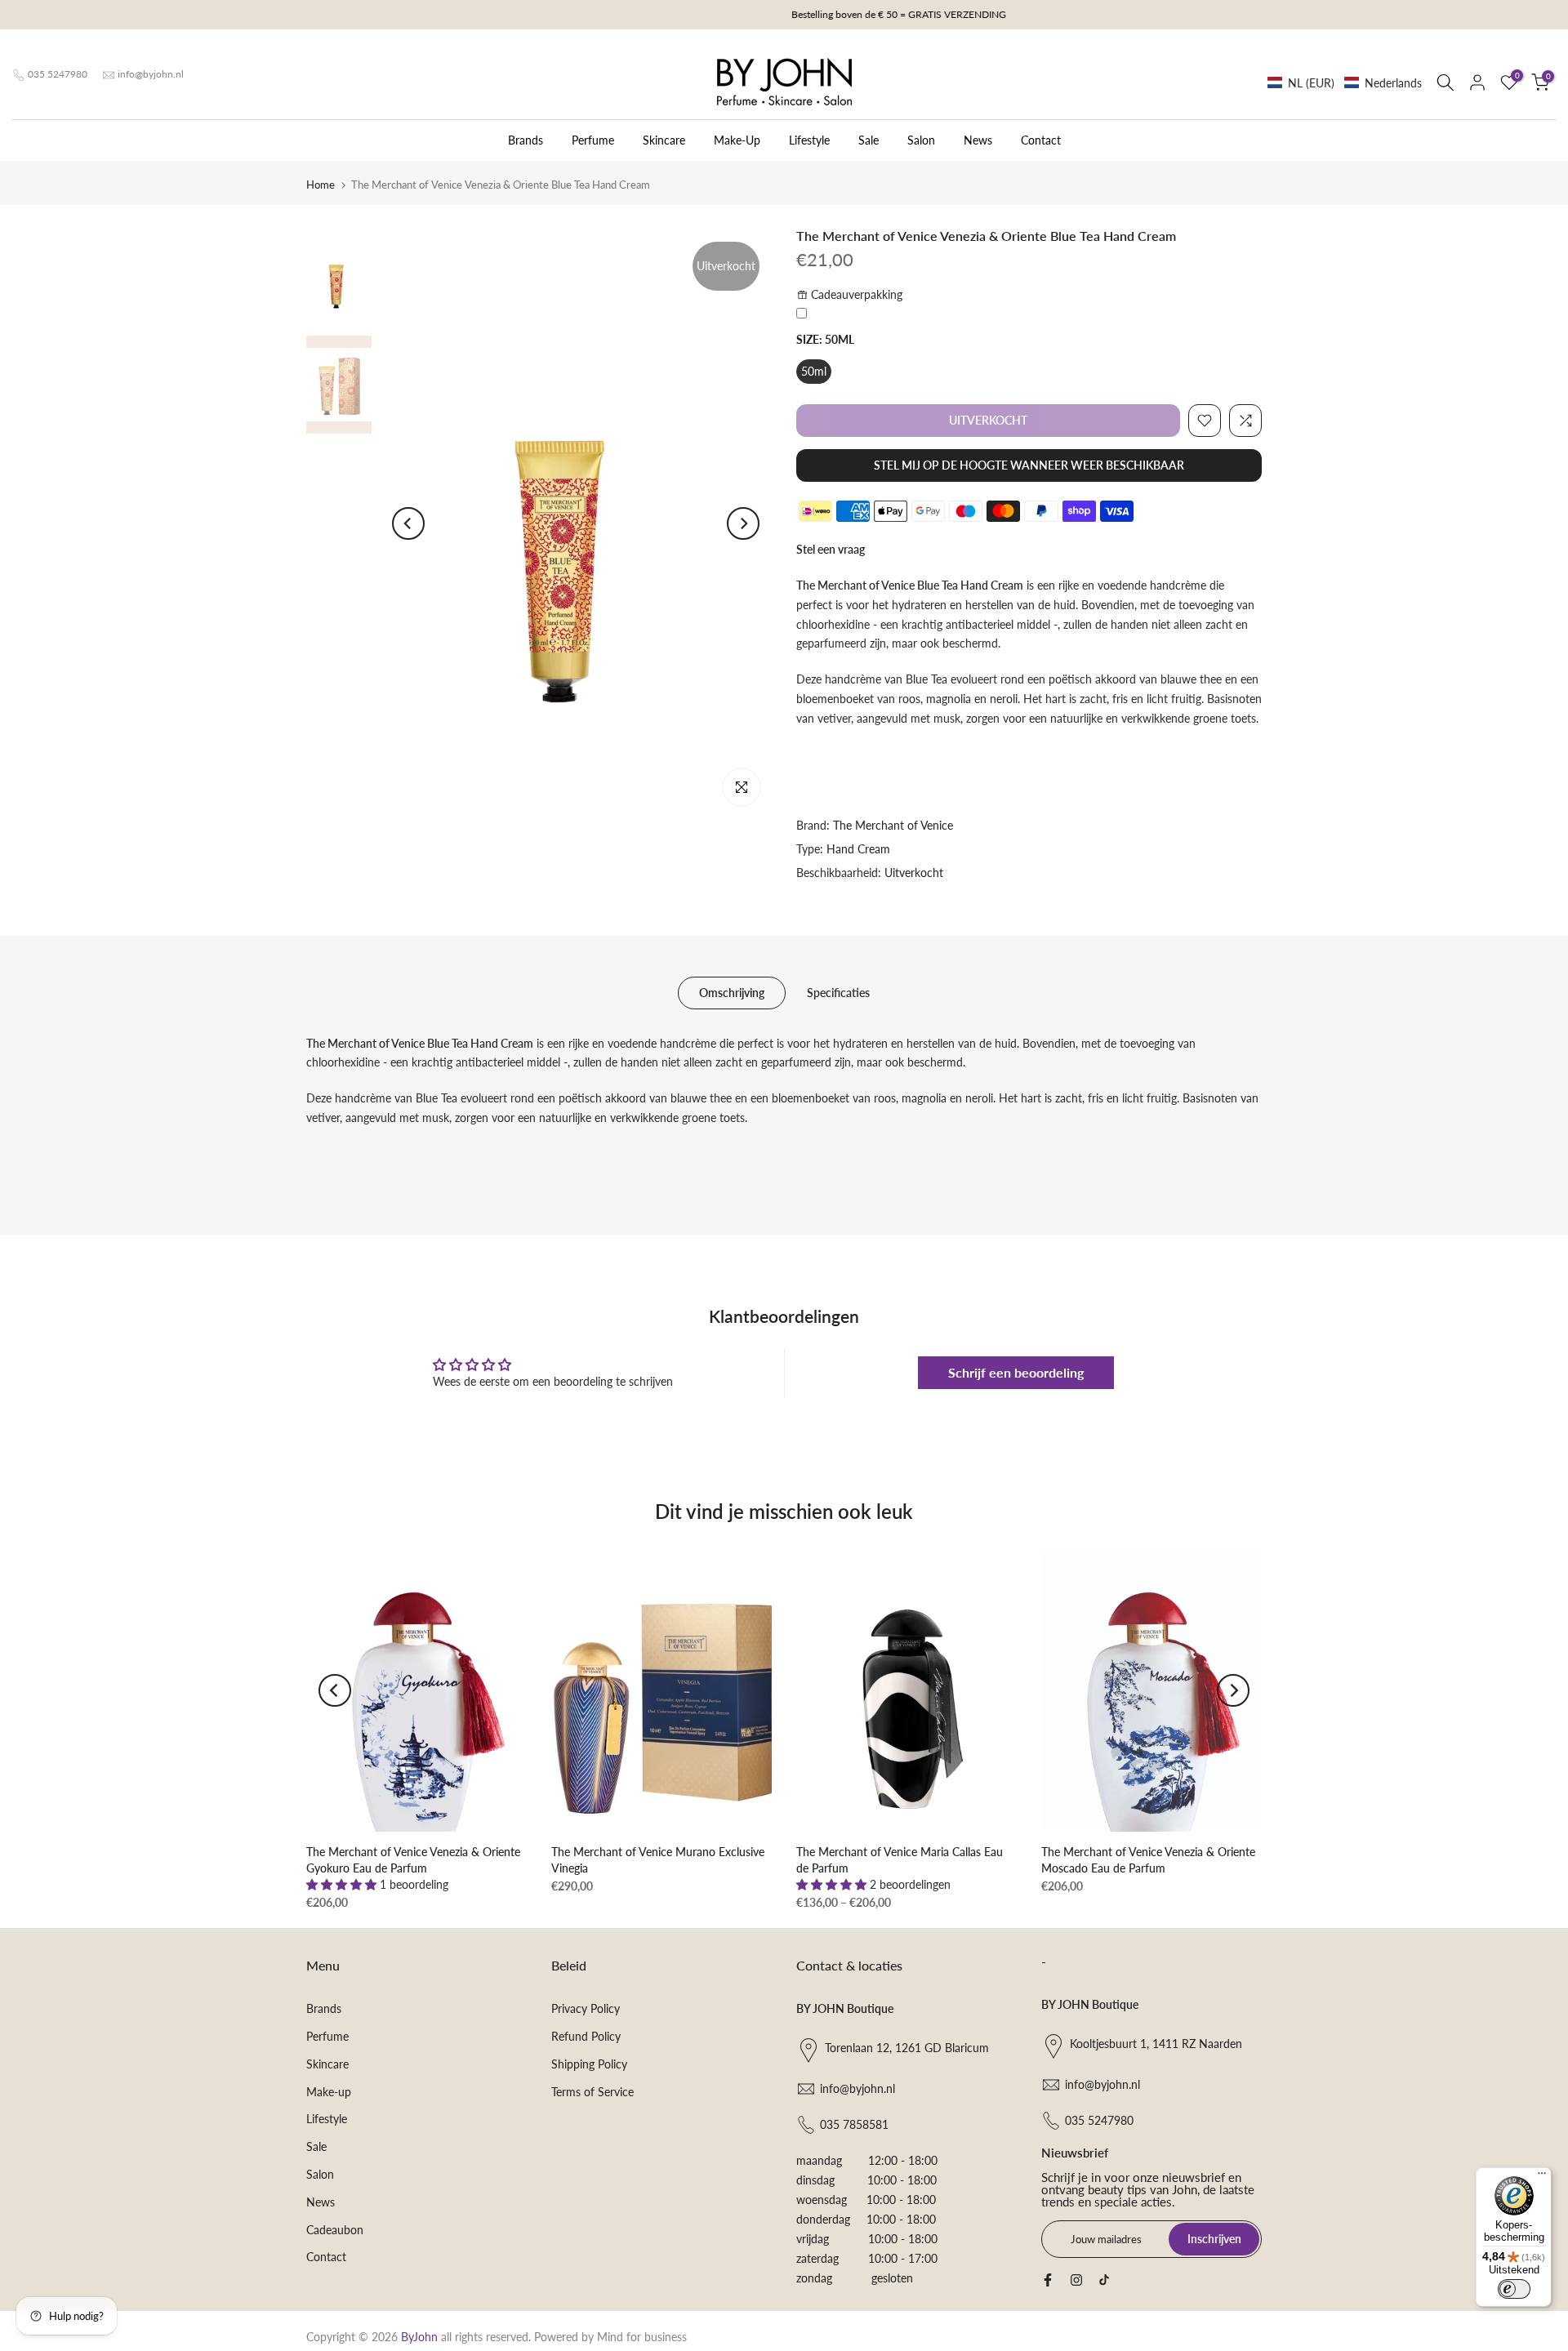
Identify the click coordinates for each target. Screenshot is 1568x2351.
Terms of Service (592, 2092)
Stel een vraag (831, 549)
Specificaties (838, 992)
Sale (869, 140)
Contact (1041, 140)
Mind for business (642, 2337)
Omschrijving (732, 992)
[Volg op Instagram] (1076, 2280)
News (978, 140)
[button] (1345, 83)
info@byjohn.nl (151, 74)
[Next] (743, 523)
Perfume (593, 140)
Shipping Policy (589, 2064)
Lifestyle (809, 140)
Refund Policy (586, 2036)
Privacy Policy (586, 2008)
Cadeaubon (335, 2230)
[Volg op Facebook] (1048, 2280)
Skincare (664, 140)
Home (321, 185)
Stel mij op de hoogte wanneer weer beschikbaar (1029, 465)
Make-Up (737, 140)
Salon (921, 140)
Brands (526, 140)
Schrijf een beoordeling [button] (1016, 1372)
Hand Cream (858, 849)
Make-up (329, 2092)
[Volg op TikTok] (1104, 2280)
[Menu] (1542, 2177)
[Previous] (408, 523)
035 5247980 (58, 74)
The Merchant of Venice (893, 825)
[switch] (1514, 2289)
